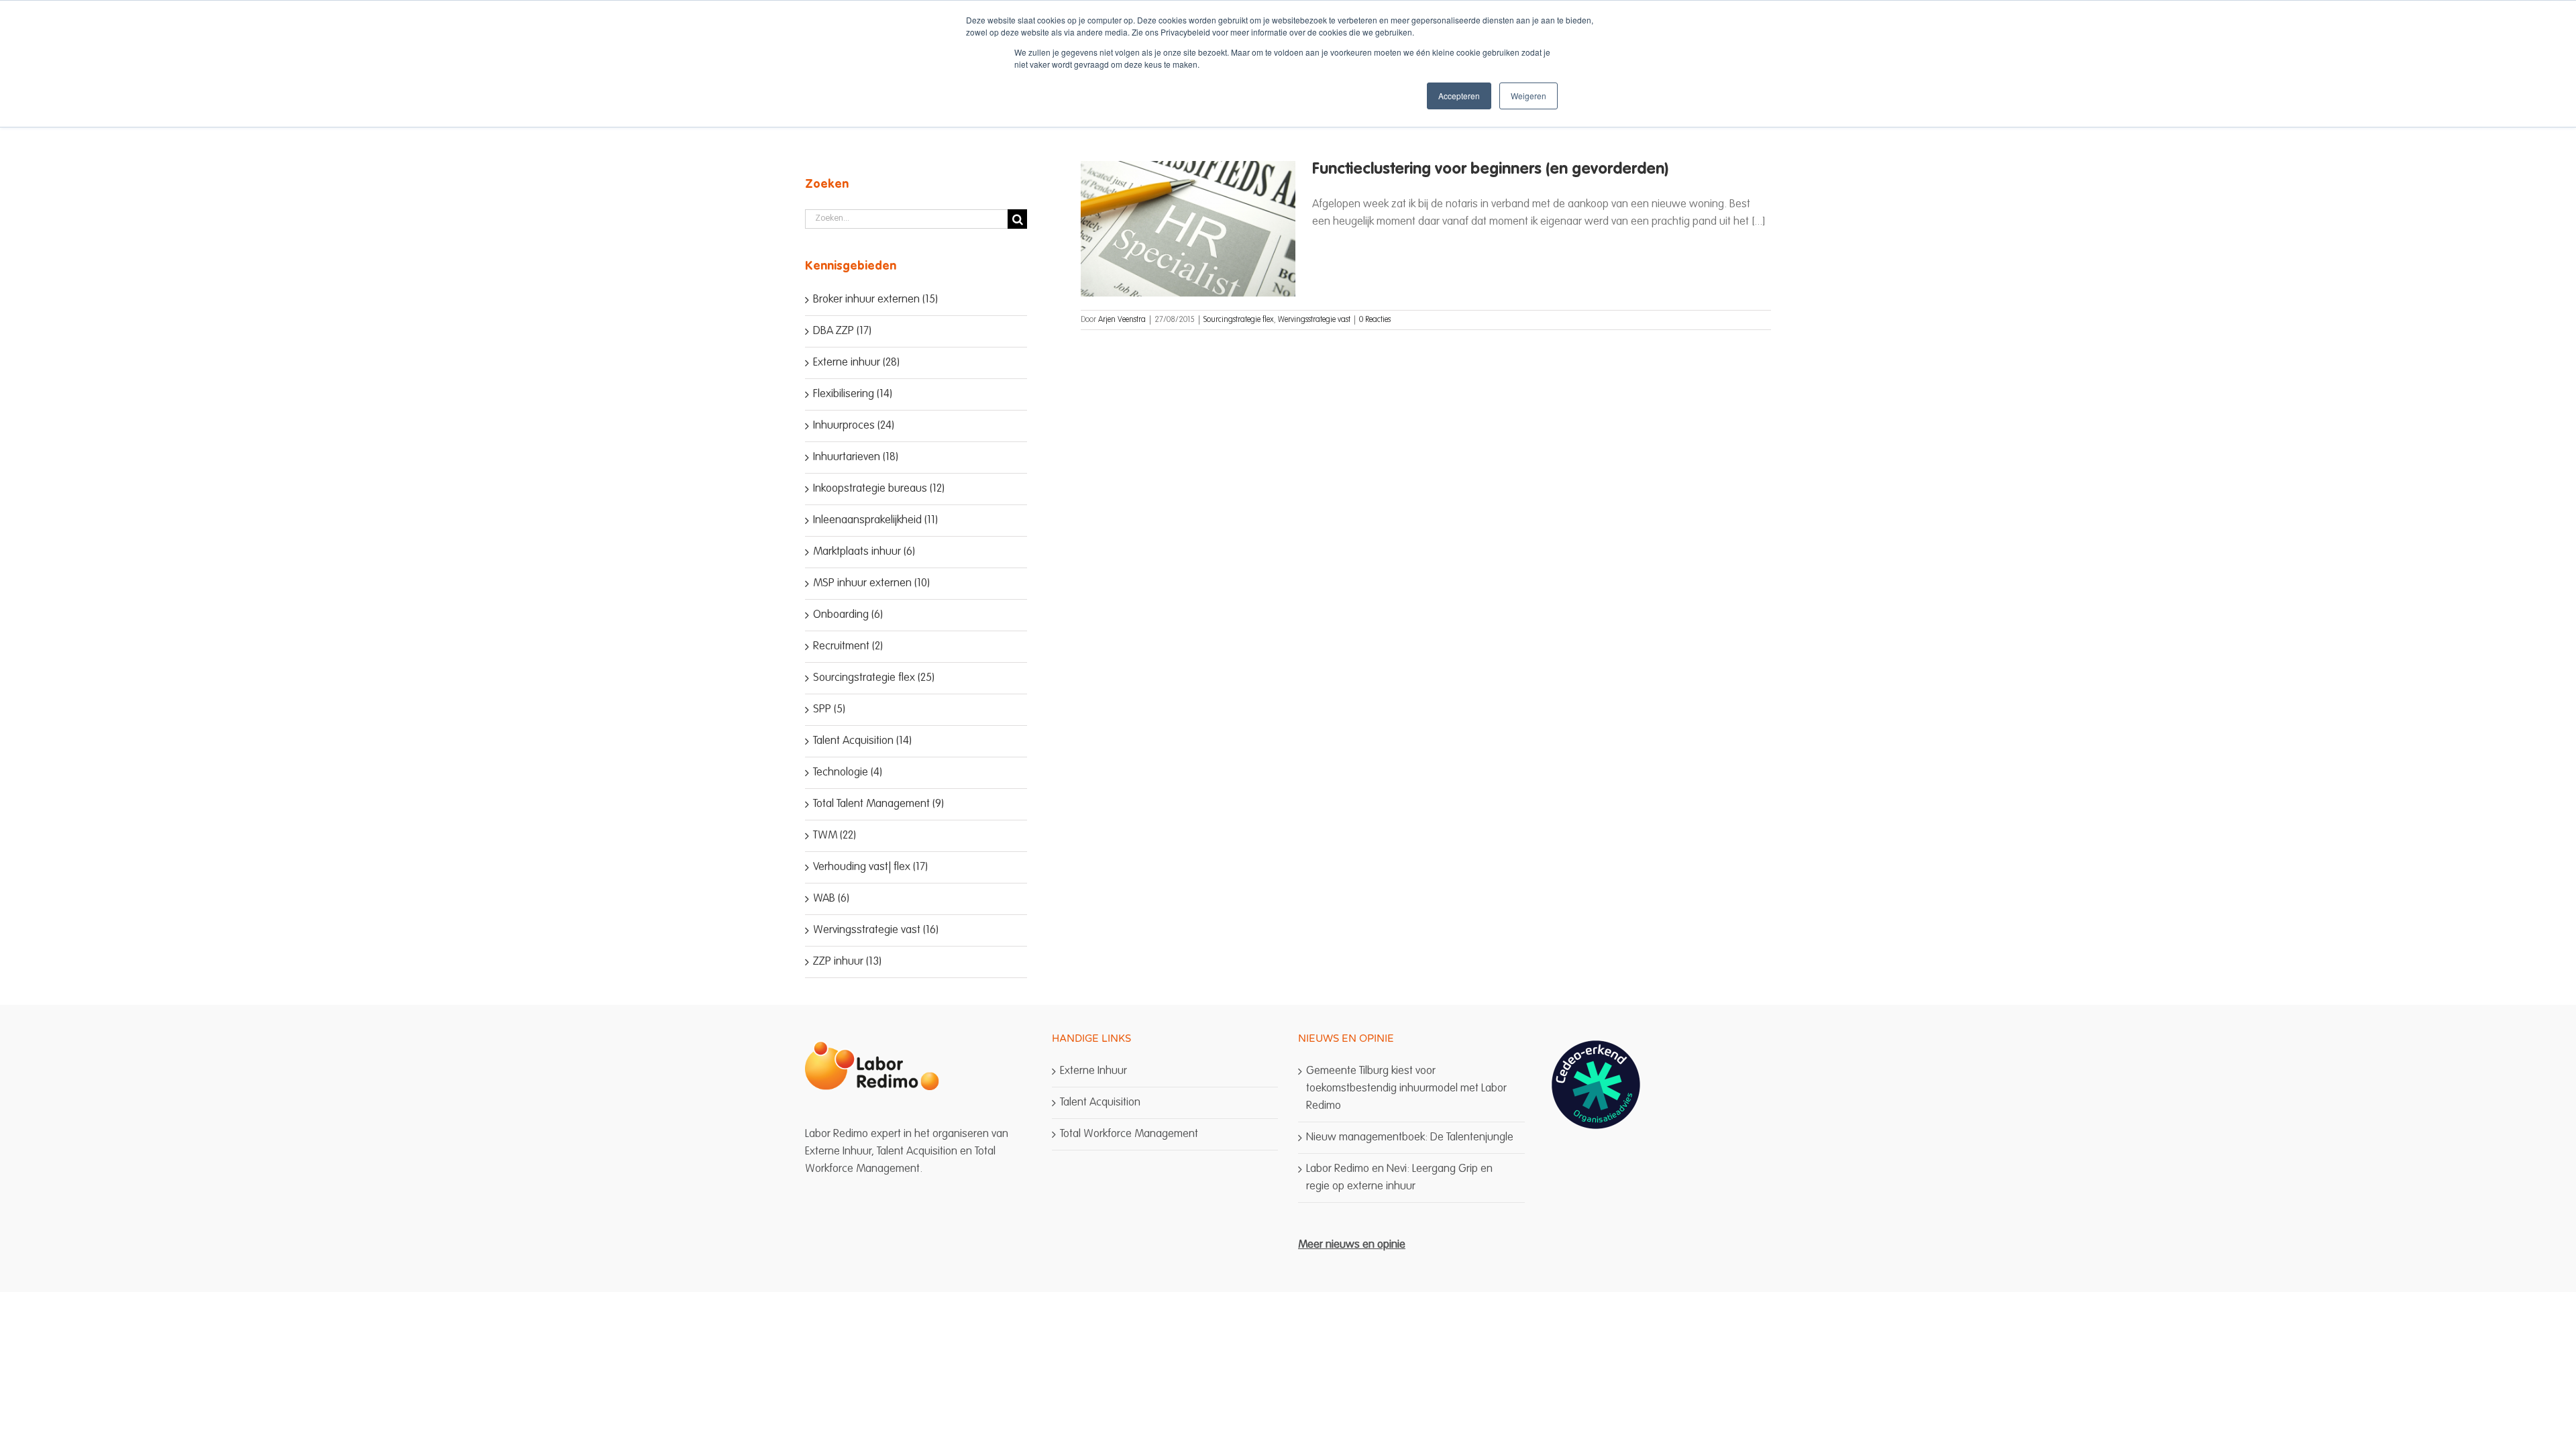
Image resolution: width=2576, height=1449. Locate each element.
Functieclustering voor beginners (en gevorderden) (1490, 170)
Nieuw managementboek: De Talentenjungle (1410, 1137)
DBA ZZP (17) (842, 331)
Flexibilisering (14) (853, 394)
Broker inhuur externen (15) (875, 300)
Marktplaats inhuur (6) (864, 552)
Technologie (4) (848, 772)
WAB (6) (831, 899)
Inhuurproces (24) (854, 426)
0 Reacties (1375, 320)
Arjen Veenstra (1122, 320)
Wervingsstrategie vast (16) (876, 930)
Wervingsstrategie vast (1314, 320)
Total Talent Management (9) (878, 804)
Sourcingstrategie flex (1239, 320)
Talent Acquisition (1100, 1103)
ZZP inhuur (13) (847, 962)
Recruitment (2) (848, 646)
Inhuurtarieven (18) (856, 457)
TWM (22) (835, 836)
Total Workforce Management (1129, 1134)
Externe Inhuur (1093, 1071)
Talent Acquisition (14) (862, 741)
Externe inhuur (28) (856, 363)
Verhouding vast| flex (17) (870, 867)
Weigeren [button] (1528, 96)
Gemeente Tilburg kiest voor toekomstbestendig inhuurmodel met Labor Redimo (1406, 1088)
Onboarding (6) (848, 615)
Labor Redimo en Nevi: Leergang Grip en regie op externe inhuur (1399, 1178)
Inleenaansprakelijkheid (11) (875, 520)
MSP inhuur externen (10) (871, 583)
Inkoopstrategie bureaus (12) (879, 489)
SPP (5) (829, 709)
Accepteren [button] (1459, 96)
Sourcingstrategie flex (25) (874, 678)
